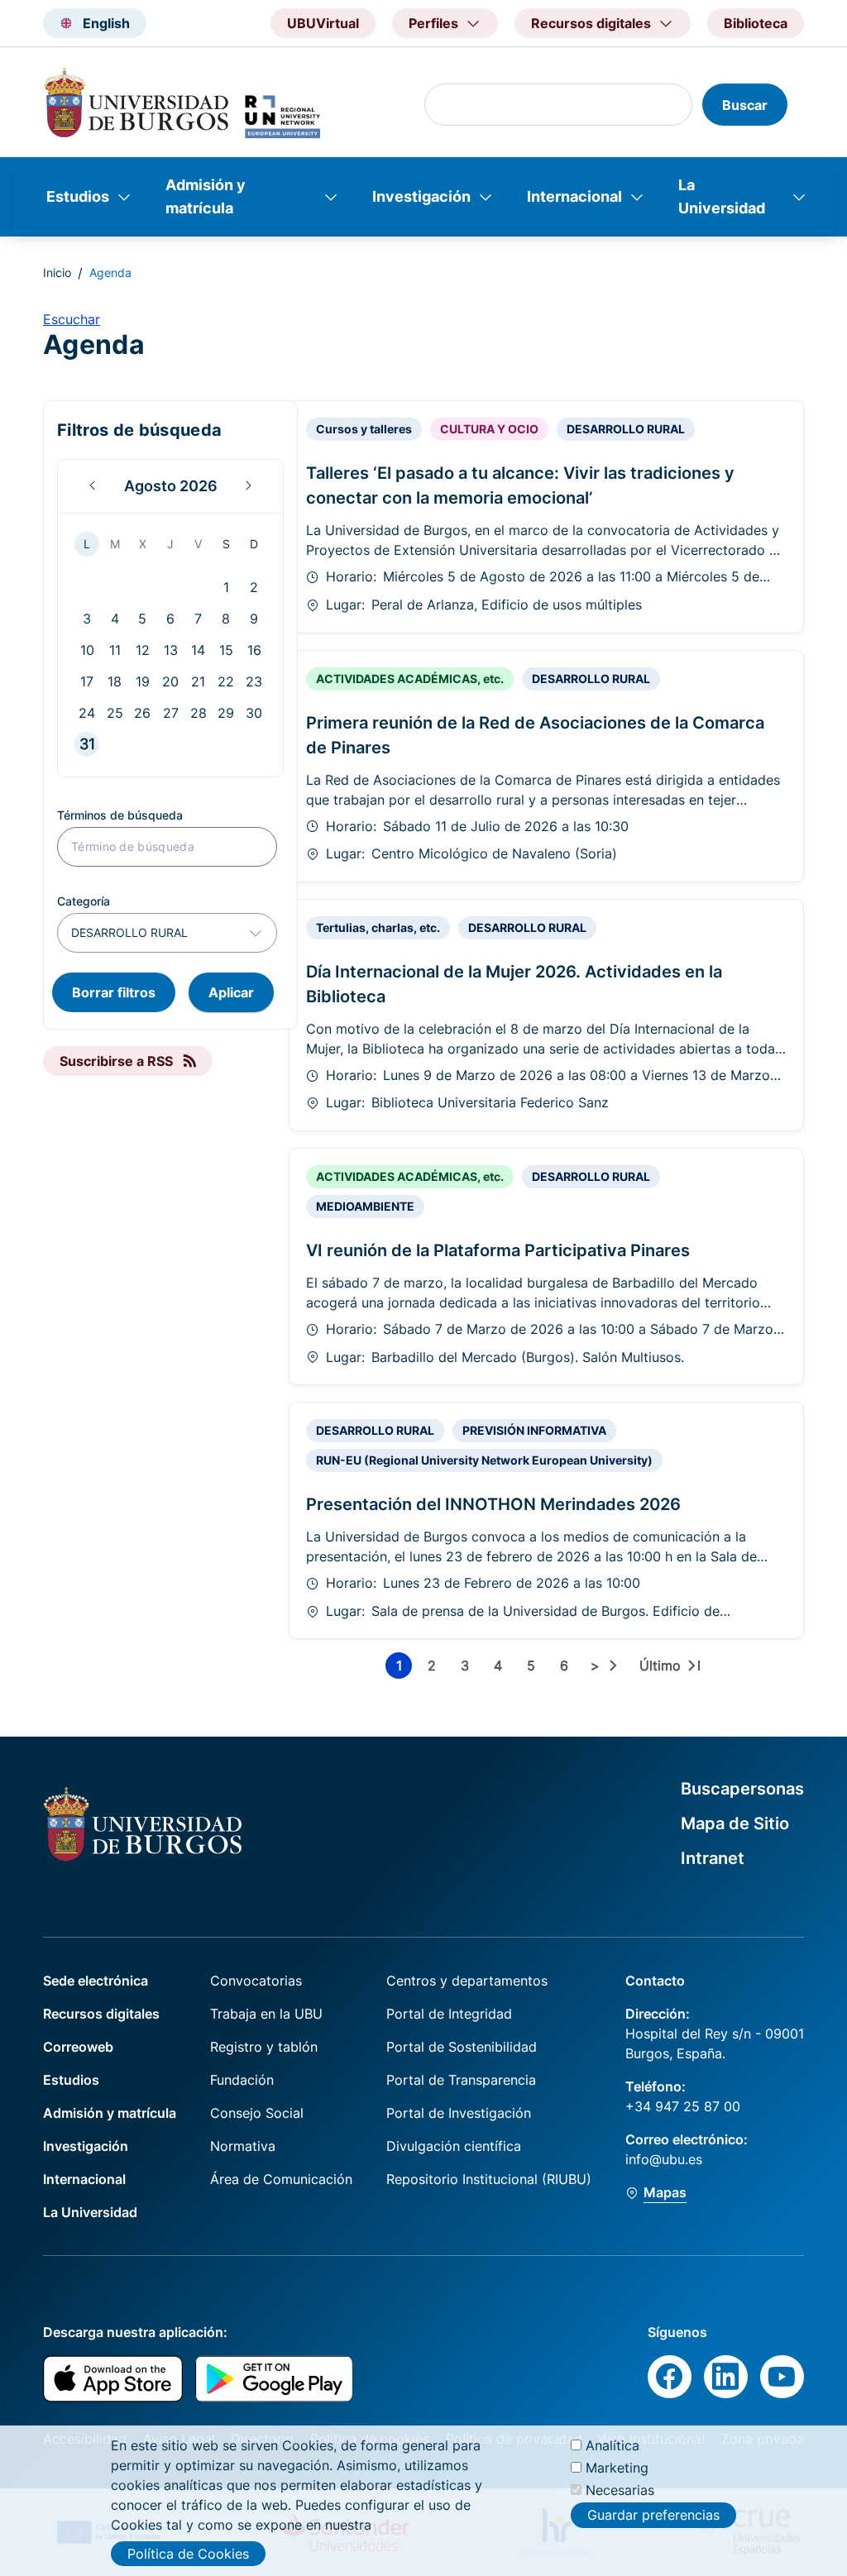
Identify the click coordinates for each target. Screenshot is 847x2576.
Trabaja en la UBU (266, 2014)
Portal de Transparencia (461, 2080)
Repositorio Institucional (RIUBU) (489, 2179)
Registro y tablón (264, 2047)
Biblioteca (756, 23)
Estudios (78, 196)
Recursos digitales (101, 2014)
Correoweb (78, 2047)
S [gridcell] (226, 544)
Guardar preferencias (653, 2515)
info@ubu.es (664, 2159)
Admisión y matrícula (206, 196)
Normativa (243, 2146)
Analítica (613, 2445)
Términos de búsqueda (120, 815)
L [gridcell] (87, 544)
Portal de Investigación (459, 2113)
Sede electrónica (96, 1981)
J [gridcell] (170, 544)
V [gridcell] (198, 544)
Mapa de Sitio (735, 1823)
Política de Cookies (188, 2554)
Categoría (84, 901)
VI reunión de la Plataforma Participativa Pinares (498, 1250)
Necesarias (620, 2490)
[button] (93, 486)
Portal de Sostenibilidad (462, 2047)
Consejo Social (257, 2113)
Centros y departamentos (467, 1981)
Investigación (421, 196)
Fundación (242, 2080)
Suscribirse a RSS (116, 1061)
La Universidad (722, 196)
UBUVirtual (323, 23)
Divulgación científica (454, 2146)
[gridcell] (226, 587)
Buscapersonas (742, 1789)
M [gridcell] (115, 544)
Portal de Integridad (449, 2014)
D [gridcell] (254, 544)
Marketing (617, 2468)
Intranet (713, 1858)
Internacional (574, 196)
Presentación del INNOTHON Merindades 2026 (493, 1504)
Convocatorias (256, 1981)
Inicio (57, 272)
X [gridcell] (143, 544)
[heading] (170, 486)
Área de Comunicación (281, 2179)
